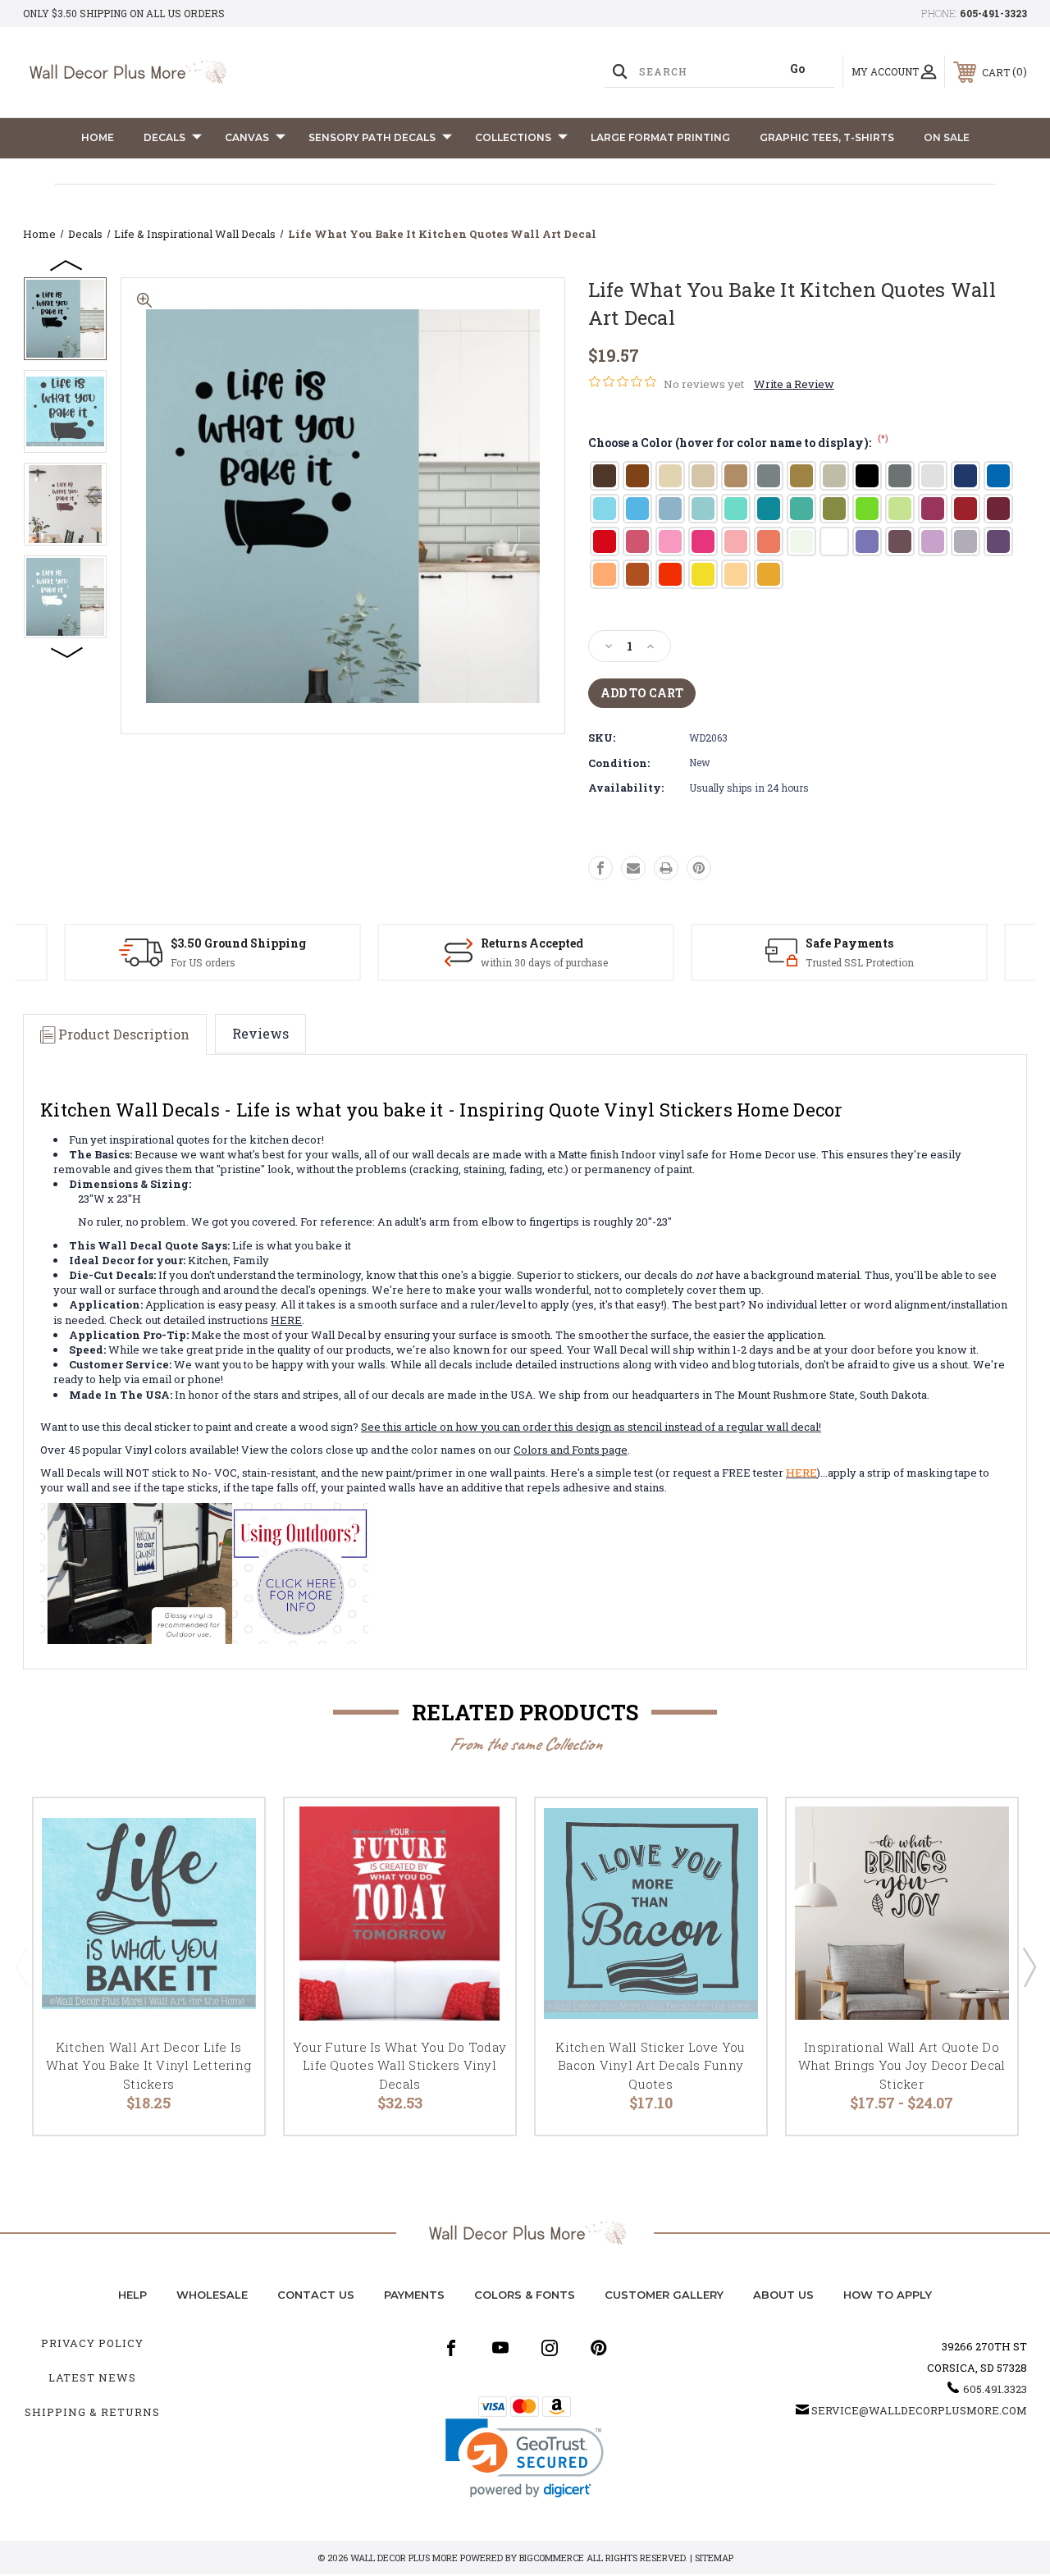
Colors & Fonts (525, 2295)
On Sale (947, 137)
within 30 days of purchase (544, 962)
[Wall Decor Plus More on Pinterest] (599, 2348)
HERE (286, 1320)
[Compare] (231, 1909)
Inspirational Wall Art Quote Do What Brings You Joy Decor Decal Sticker (902, 2065)
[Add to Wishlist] (231, 1870)
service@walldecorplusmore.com (919, 2410)
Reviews (260, 1033)
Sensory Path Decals (372, 137)
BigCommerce (552, 2558)
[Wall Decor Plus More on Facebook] (451, 2348)
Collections (513, 137)
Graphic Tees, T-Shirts (827, 137)
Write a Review (794, 384)
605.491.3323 (995, 2389)
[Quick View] (231, 1830)
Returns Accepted (532, 943)
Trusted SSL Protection (860, 962)
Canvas (247, 137)
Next (67, 651)
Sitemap (714, 2558)
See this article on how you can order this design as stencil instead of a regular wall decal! (591, 1427)
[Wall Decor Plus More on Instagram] (550, 2348)
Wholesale (212, 2295)
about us (783, 2295)
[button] (525, 2458)
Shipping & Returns (92, 2412)
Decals (164, 137)
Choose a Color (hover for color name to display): (738, 443)
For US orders (203, 962)
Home (98, 137)
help (132, 2295)
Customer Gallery (664, 2295)
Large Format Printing (660, 137)
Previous (67, 264)
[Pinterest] (699, 868)
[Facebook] (600, 868)
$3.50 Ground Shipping (238, 943)
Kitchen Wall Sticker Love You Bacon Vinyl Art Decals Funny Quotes (650, 2065)
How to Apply (888, 2295)
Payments (414, 2295)
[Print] (666, 868)
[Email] (633, 868)
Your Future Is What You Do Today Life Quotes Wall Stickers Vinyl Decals (399, 2065)
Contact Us (316, 2295)
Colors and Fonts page (571, 1450)
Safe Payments (849, 943)
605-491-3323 (993, 13)
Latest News (92, 2377)
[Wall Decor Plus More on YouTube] (500, 2348)
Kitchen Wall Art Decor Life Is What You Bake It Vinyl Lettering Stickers (148, 2065)
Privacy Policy (92, 2343)
